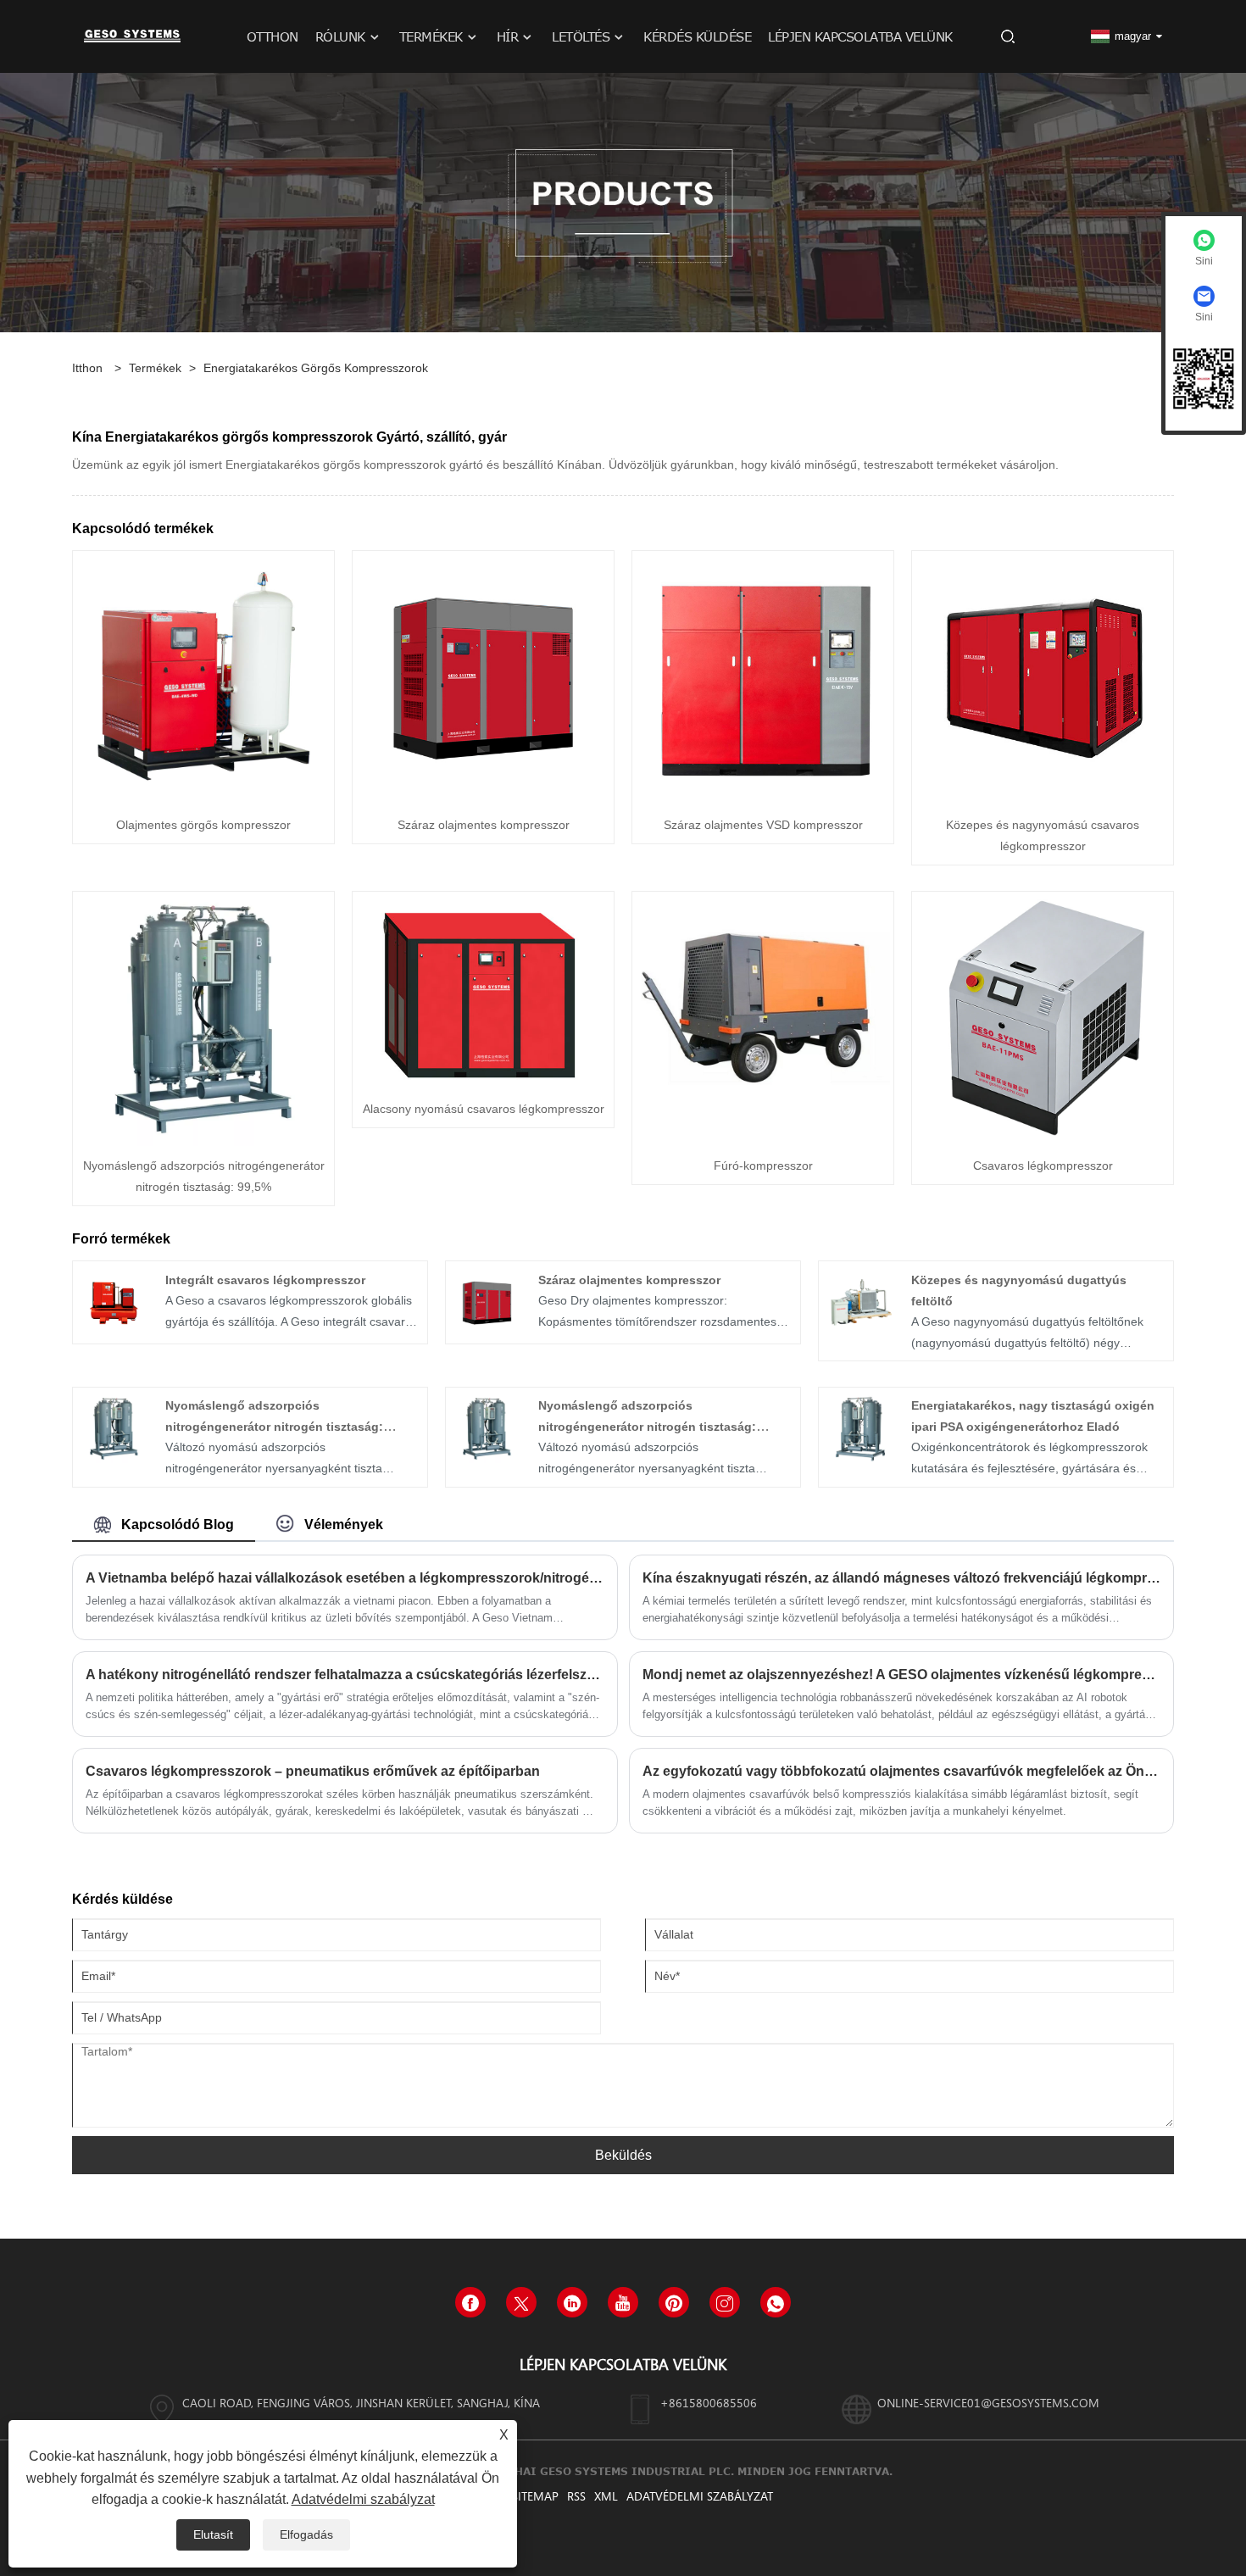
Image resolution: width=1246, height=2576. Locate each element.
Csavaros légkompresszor (1043, 1166)
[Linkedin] (572, 2302)
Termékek (155, 368)
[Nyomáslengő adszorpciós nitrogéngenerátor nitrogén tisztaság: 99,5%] (203, 1018)
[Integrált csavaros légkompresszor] (114, 1301)
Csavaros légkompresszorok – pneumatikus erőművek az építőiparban (313, 1771)
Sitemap (535, 2496)
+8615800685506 (709, 2403)
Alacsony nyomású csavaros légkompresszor (484, 1109)
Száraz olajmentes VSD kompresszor (763, 825)
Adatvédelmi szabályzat (700, 2496)
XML (606, 2496)
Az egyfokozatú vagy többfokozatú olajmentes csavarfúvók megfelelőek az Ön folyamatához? (902, 1771)
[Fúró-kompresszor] (763, 1018)
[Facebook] (470, 2302)
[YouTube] (623, 2302)
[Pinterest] (674, 2302)
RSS (576, 2496)
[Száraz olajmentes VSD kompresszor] (763, 677)
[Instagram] (725, 2302)
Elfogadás (306, 2534)
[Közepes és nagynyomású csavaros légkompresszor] (1043, 677)
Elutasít (213, 2534)
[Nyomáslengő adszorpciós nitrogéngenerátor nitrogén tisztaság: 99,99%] (487, 1427)
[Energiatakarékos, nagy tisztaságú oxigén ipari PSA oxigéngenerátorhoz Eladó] (859, 1427)
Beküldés (623, 2155)
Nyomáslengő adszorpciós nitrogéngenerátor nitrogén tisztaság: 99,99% (647, 1427)
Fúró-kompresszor (763, 1166)
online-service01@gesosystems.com (988, 2403)
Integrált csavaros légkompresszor (265, 1280)
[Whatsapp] (776, 2302)
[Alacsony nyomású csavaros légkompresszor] (483, 989)
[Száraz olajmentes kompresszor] (483, 677)
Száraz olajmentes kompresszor (484, 825)
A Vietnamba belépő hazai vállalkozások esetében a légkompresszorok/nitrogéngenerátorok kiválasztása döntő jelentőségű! (345, 1578)
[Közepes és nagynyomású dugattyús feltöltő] (859, 1301)
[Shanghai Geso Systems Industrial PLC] (132, 36)
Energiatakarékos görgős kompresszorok (316, 368)
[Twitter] (521, 2302)
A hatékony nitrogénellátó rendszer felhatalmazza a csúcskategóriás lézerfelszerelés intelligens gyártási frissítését (345, 1675)
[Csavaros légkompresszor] (1043, 1018)
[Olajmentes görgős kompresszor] (203, 677)
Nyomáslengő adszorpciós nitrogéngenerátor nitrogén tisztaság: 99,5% (274, 1427)
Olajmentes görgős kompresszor (203, 825)
